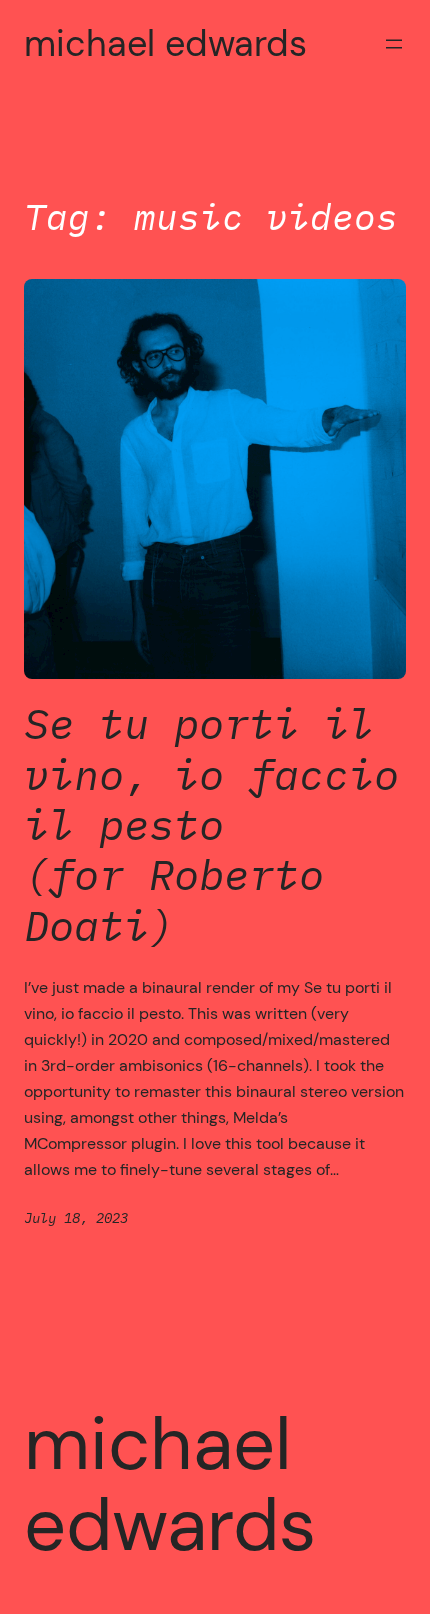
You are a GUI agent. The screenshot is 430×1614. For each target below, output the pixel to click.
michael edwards (165, 43)
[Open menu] (394, 44)
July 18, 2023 (76, 1217)
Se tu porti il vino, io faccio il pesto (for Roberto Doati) (211, 825)
